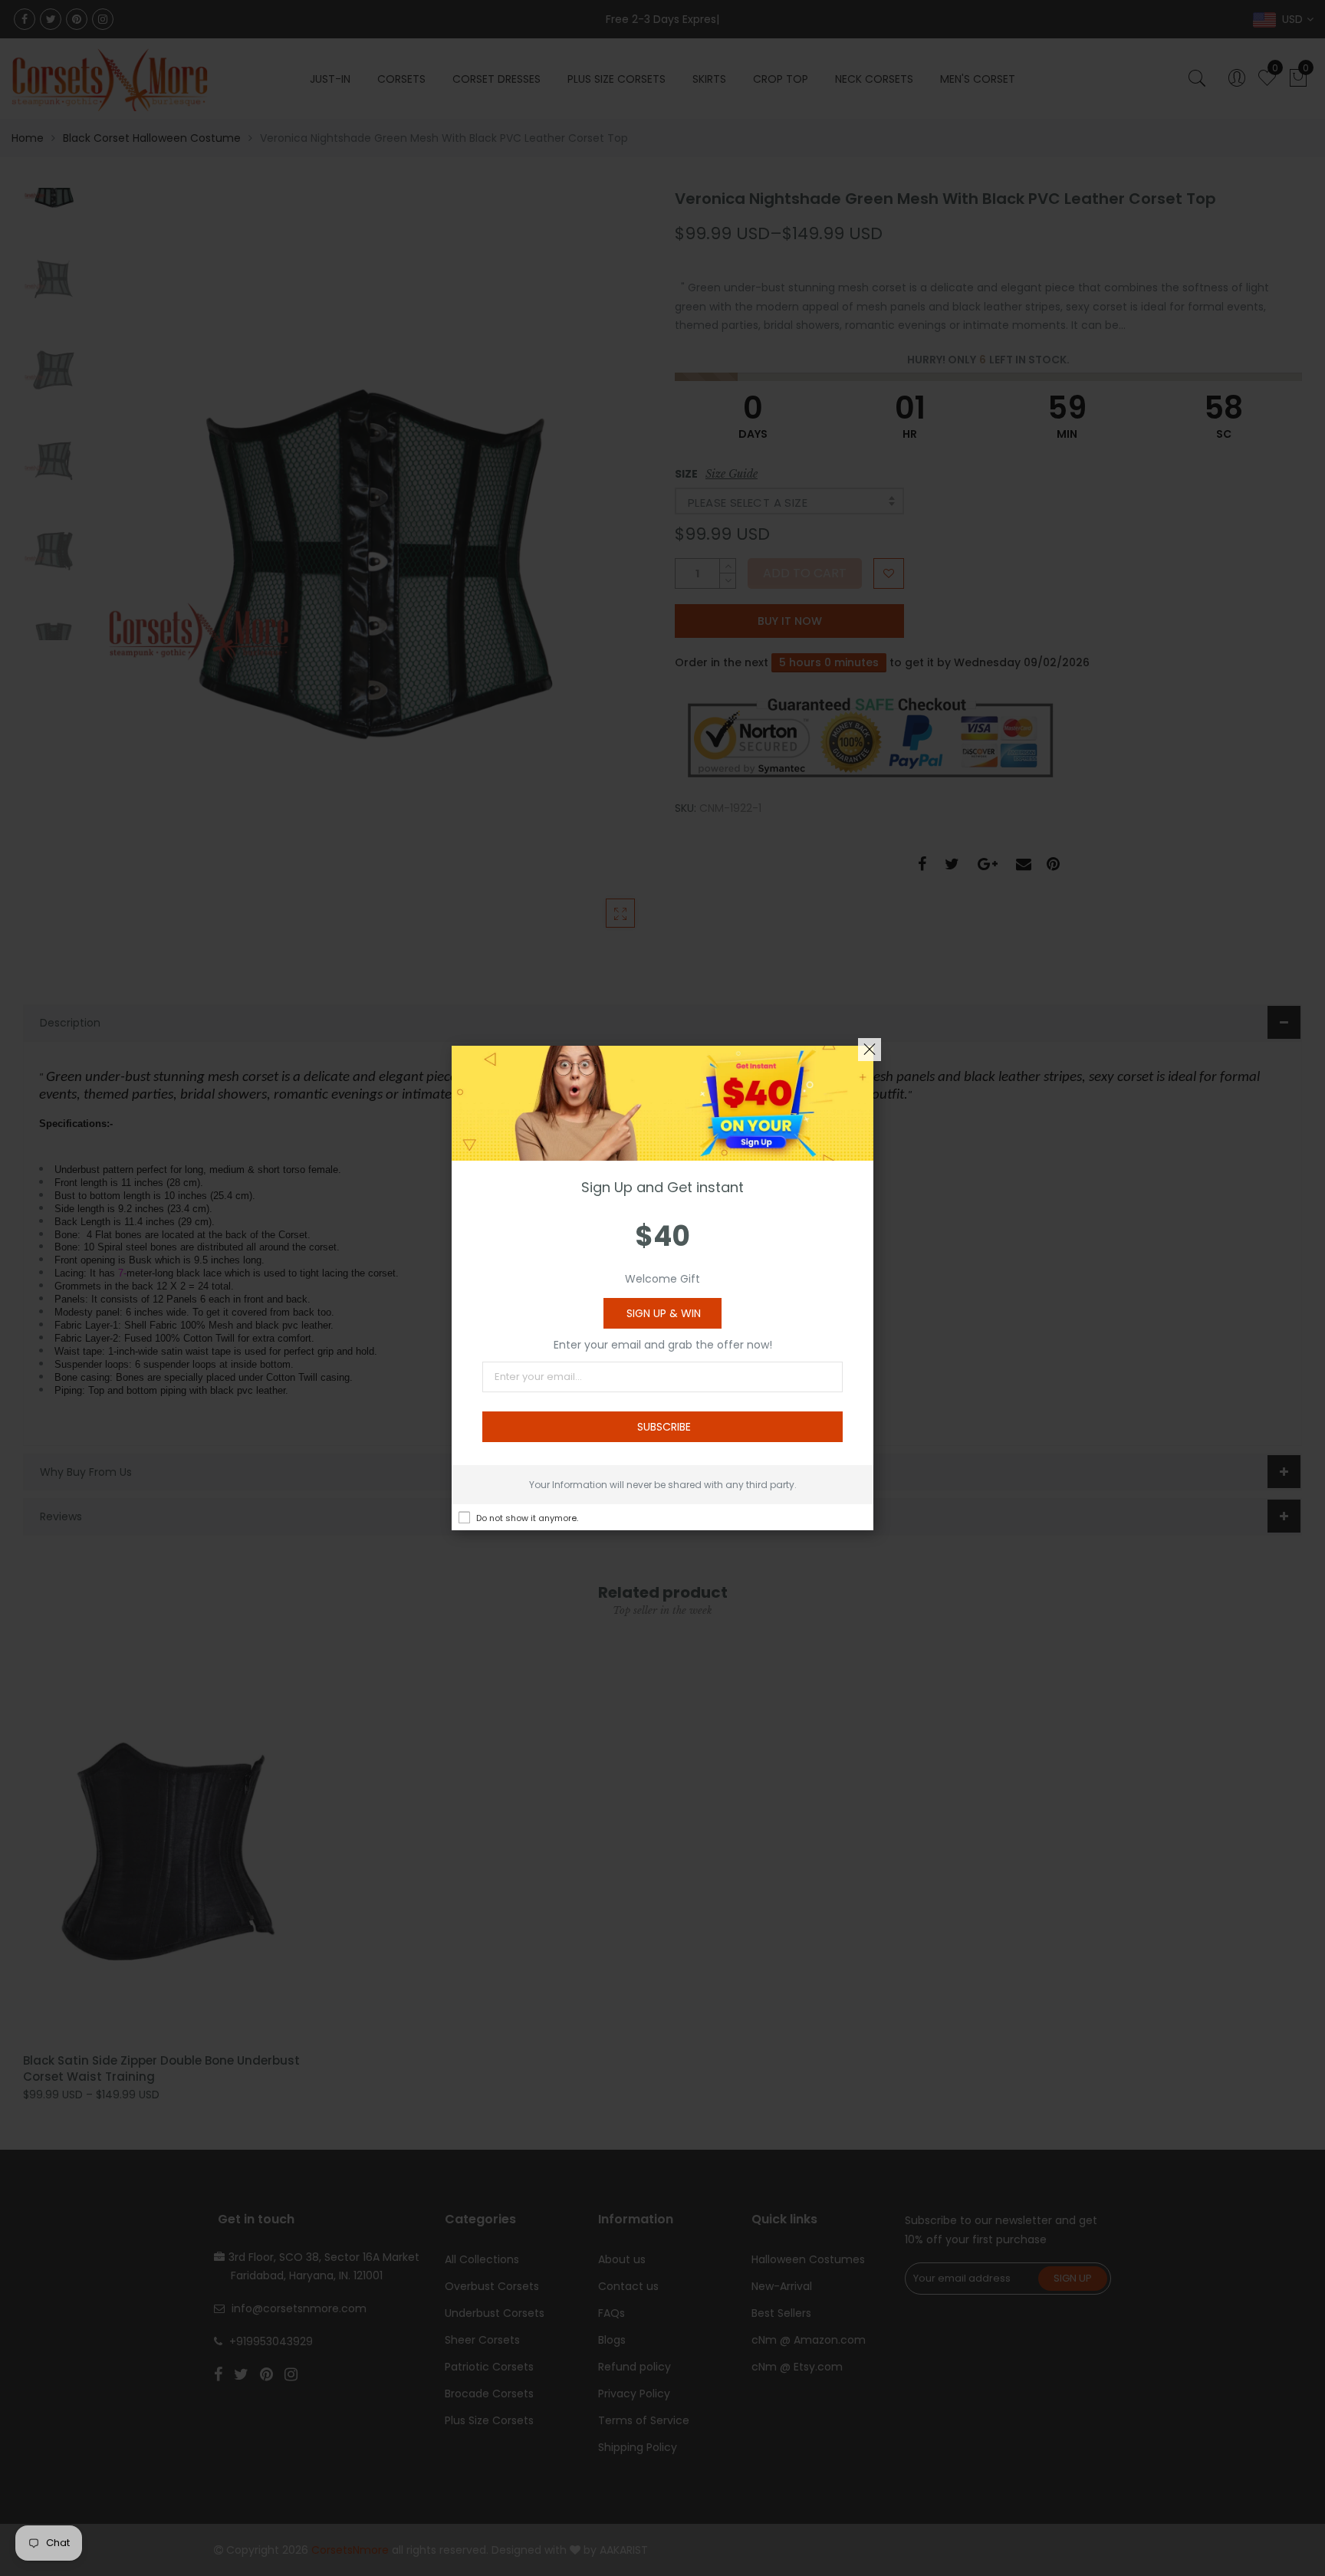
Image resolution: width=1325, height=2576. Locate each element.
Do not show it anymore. (527, 1518)
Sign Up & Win (664, 1313)
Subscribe (664, 1427)
